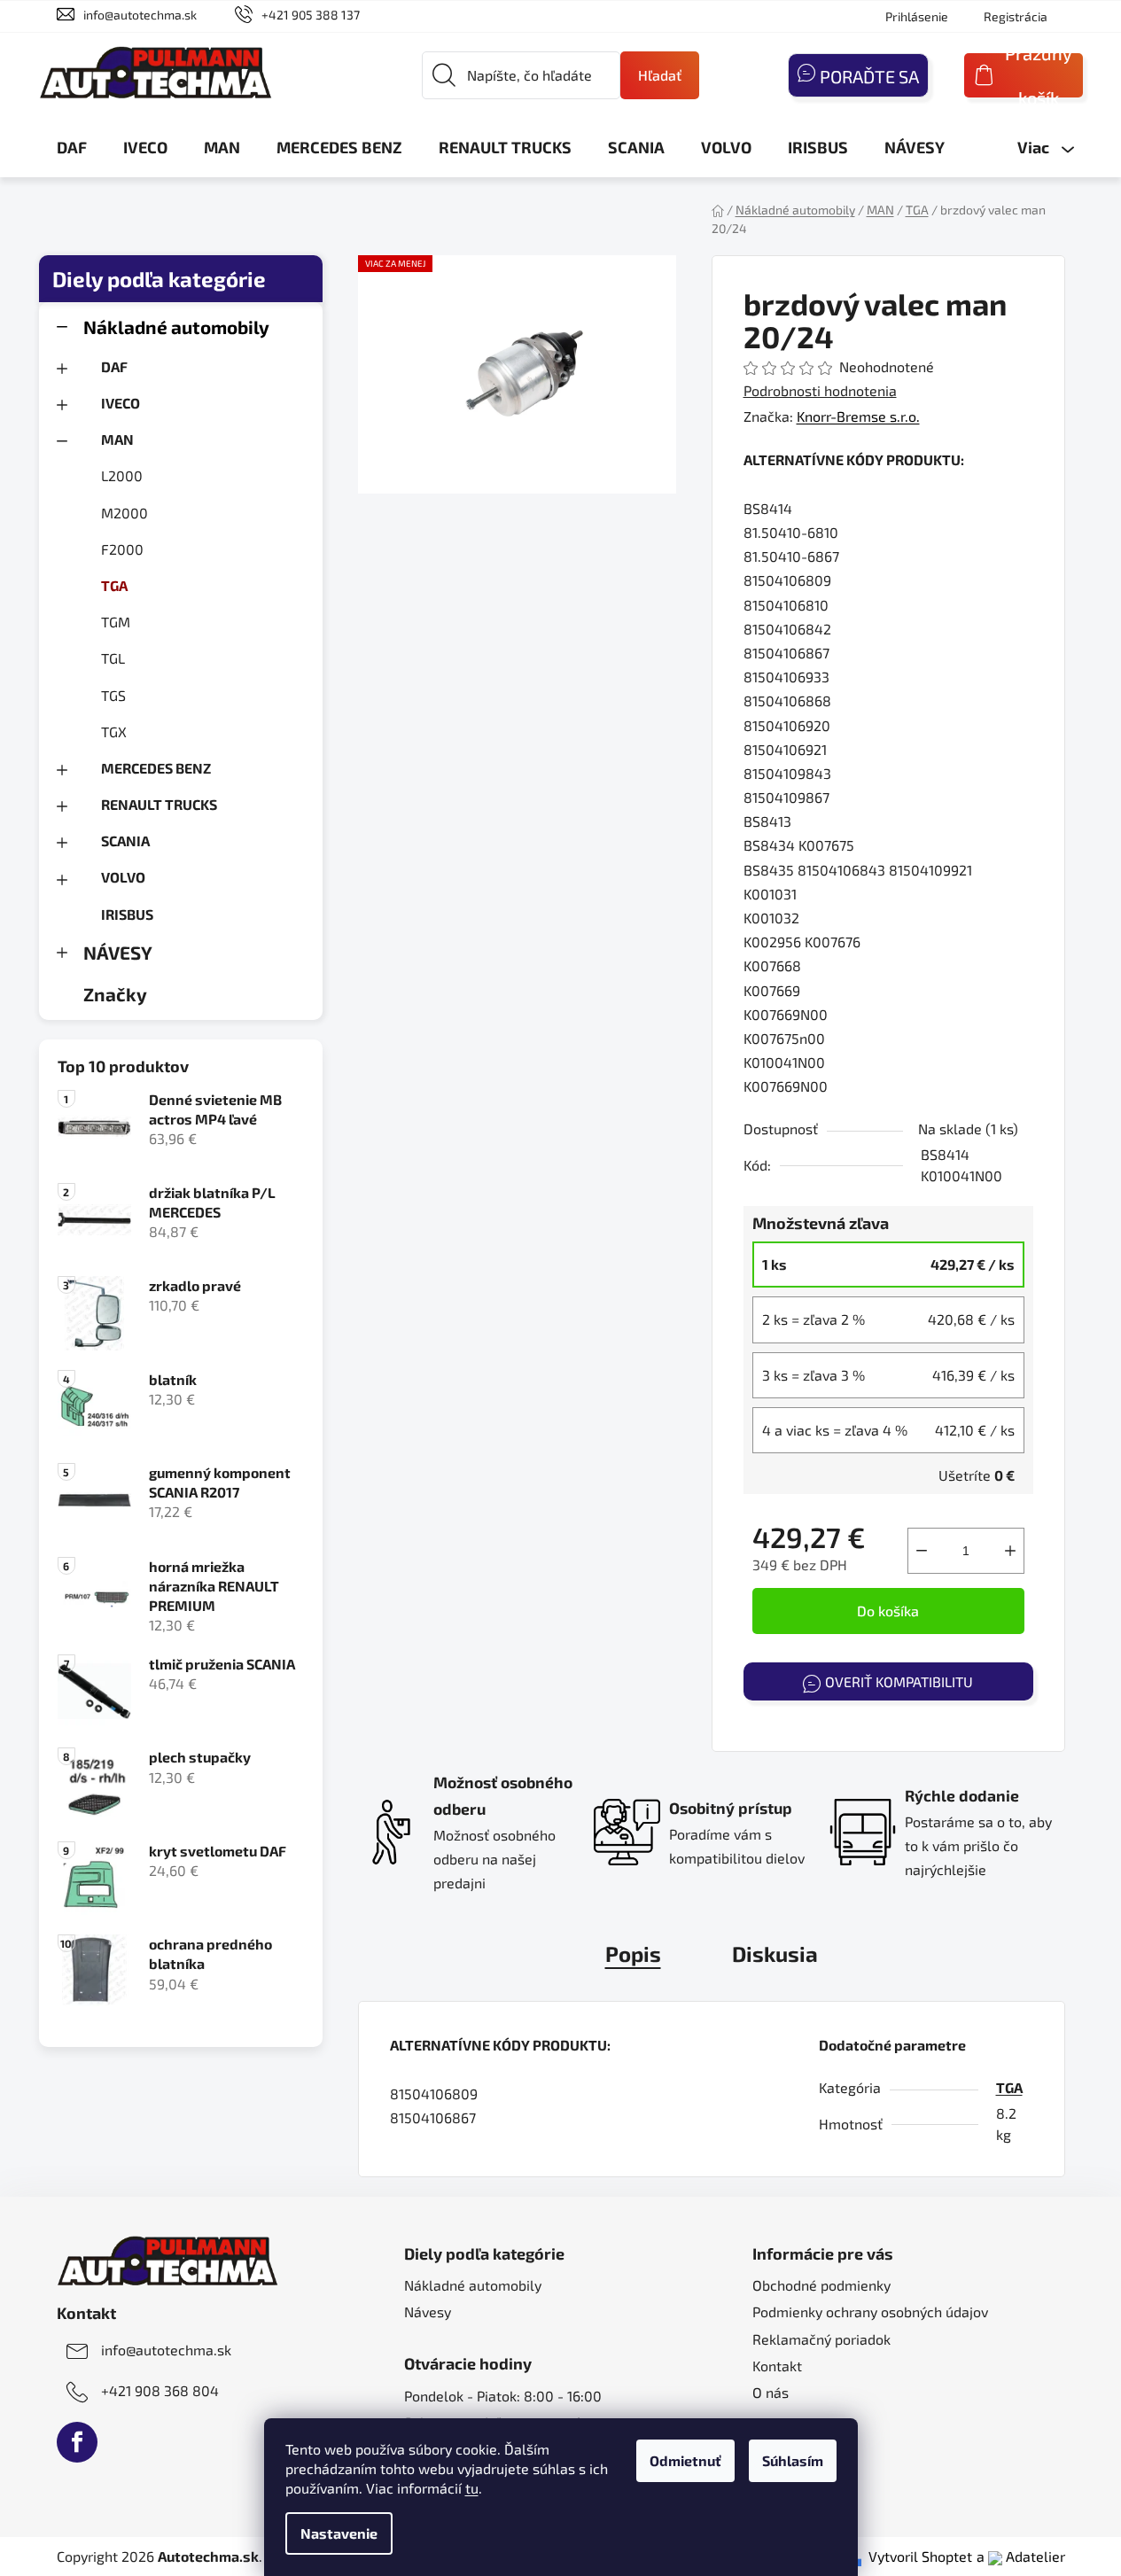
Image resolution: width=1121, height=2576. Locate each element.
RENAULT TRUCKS (159, 804)
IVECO (121, 403)
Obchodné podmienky (821, 2285)
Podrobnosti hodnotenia (820, 390)
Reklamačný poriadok (821, 2339)
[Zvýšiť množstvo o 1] (1010, 1551)
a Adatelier (1021, 2556)
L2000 (122, 475)
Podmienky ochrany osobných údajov (870, 2311)
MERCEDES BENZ (156, 768)
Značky (115, 994)
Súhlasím (793, 2460)
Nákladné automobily (176, 327)
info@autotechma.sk (140, 15)
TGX (114, 732)
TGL (113, 658)
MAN (117, 439)
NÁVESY (118, 952)
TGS (113, 695)
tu (472, 2488)
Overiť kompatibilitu (899, 1681)
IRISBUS (127, 914)
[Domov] (718, 210)
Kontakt (777, 2366)
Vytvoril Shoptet (920, 2556)
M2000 (125, 513)
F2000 (122, 549)
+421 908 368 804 (160, 2390)
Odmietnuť (685, 2460)
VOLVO (123, 877)
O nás (771, 2392)
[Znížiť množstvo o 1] (922, 1551)
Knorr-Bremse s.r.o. (858, 416)
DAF (114, 366)
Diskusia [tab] (775, 1953)
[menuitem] (72, 147)
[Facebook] (77, 2442)
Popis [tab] (633, 1953)
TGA (114, 585)
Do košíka (888, 1611)
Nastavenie (339, 2533)
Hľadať (660, 75)
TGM (116, 622)
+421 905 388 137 (311, 15)
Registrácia (1016, 16)
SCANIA (125, 841)
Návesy (428, 2311)
